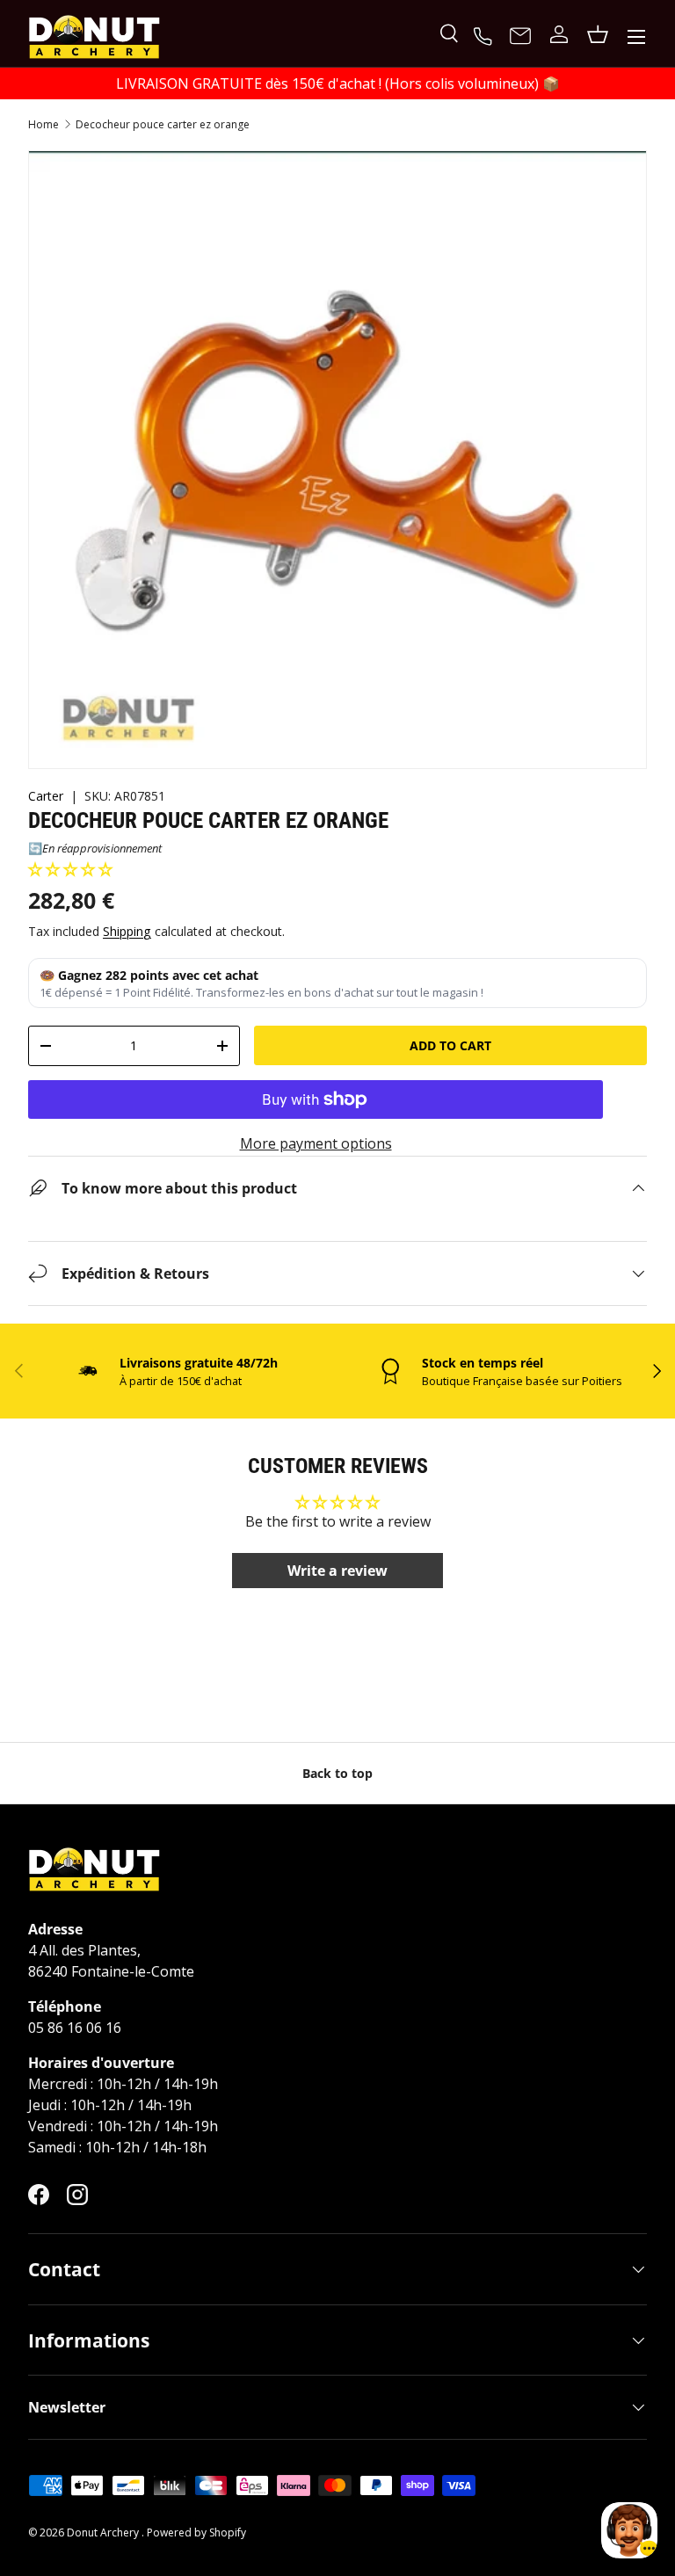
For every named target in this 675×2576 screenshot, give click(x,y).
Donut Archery (104, 2532)
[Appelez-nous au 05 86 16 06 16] (485, 34)
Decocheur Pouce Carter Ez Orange (163, 125)
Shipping (127, 931)
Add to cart (450, 1045)
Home (44, 125)
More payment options (316, 1143)
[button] (70, 869)
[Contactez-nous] (520, 37)
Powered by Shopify (196, 2532)
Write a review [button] (337, 1571)
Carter (46, 796)
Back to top (337, 1773)
